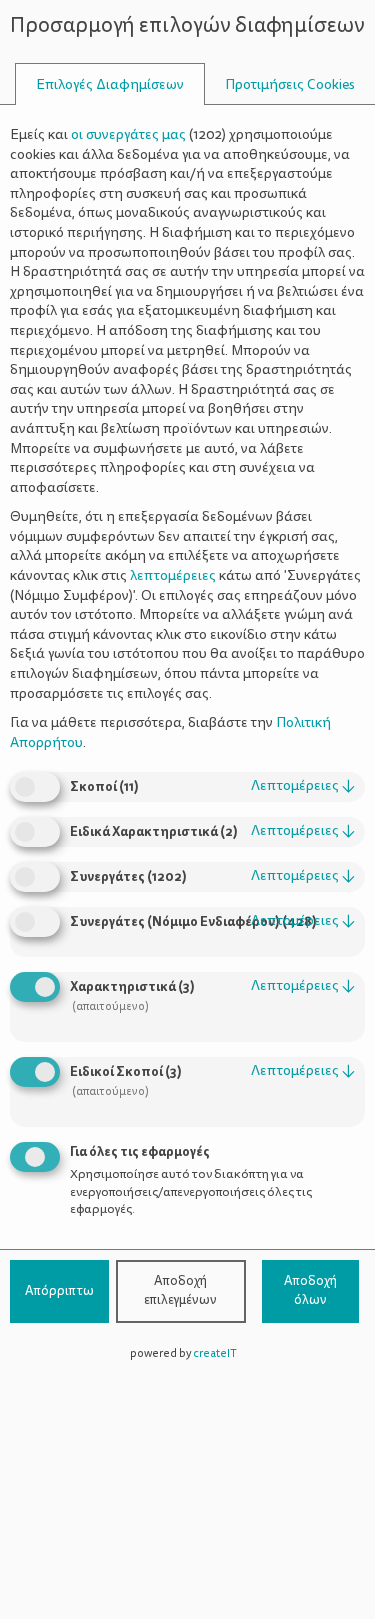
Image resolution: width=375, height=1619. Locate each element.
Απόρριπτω (59, 1291)
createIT (215, 1353)
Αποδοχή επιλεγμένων (180, 1291)
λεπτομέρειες (303, 785)
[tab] (110, 84)
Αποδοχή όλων (310, 1291)
